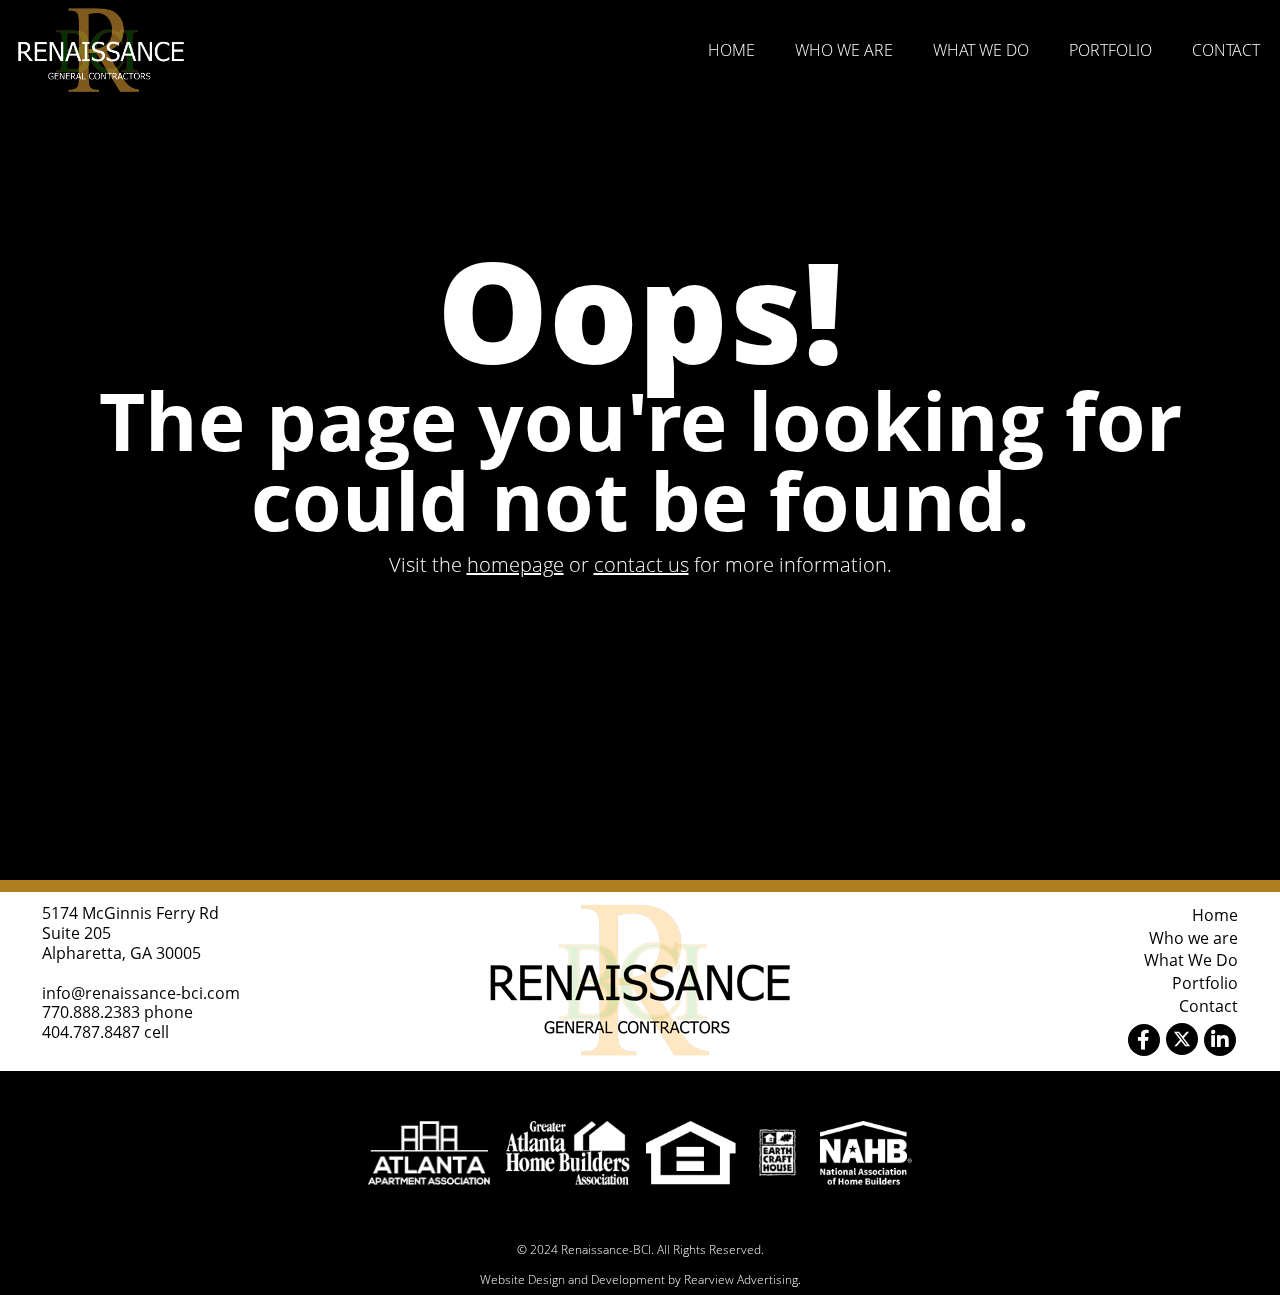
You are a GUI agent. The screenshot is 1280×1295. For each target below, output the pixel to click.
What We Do (981, 50)
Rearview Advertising (741, 1279)
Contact (1226, 50)
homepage (515, 564)
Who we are (844, 50)
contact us (641, 564)
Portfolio (1110, 50)
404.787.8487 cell (105, 1032)
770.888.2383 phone (117, 1012)
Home (731, 50)
